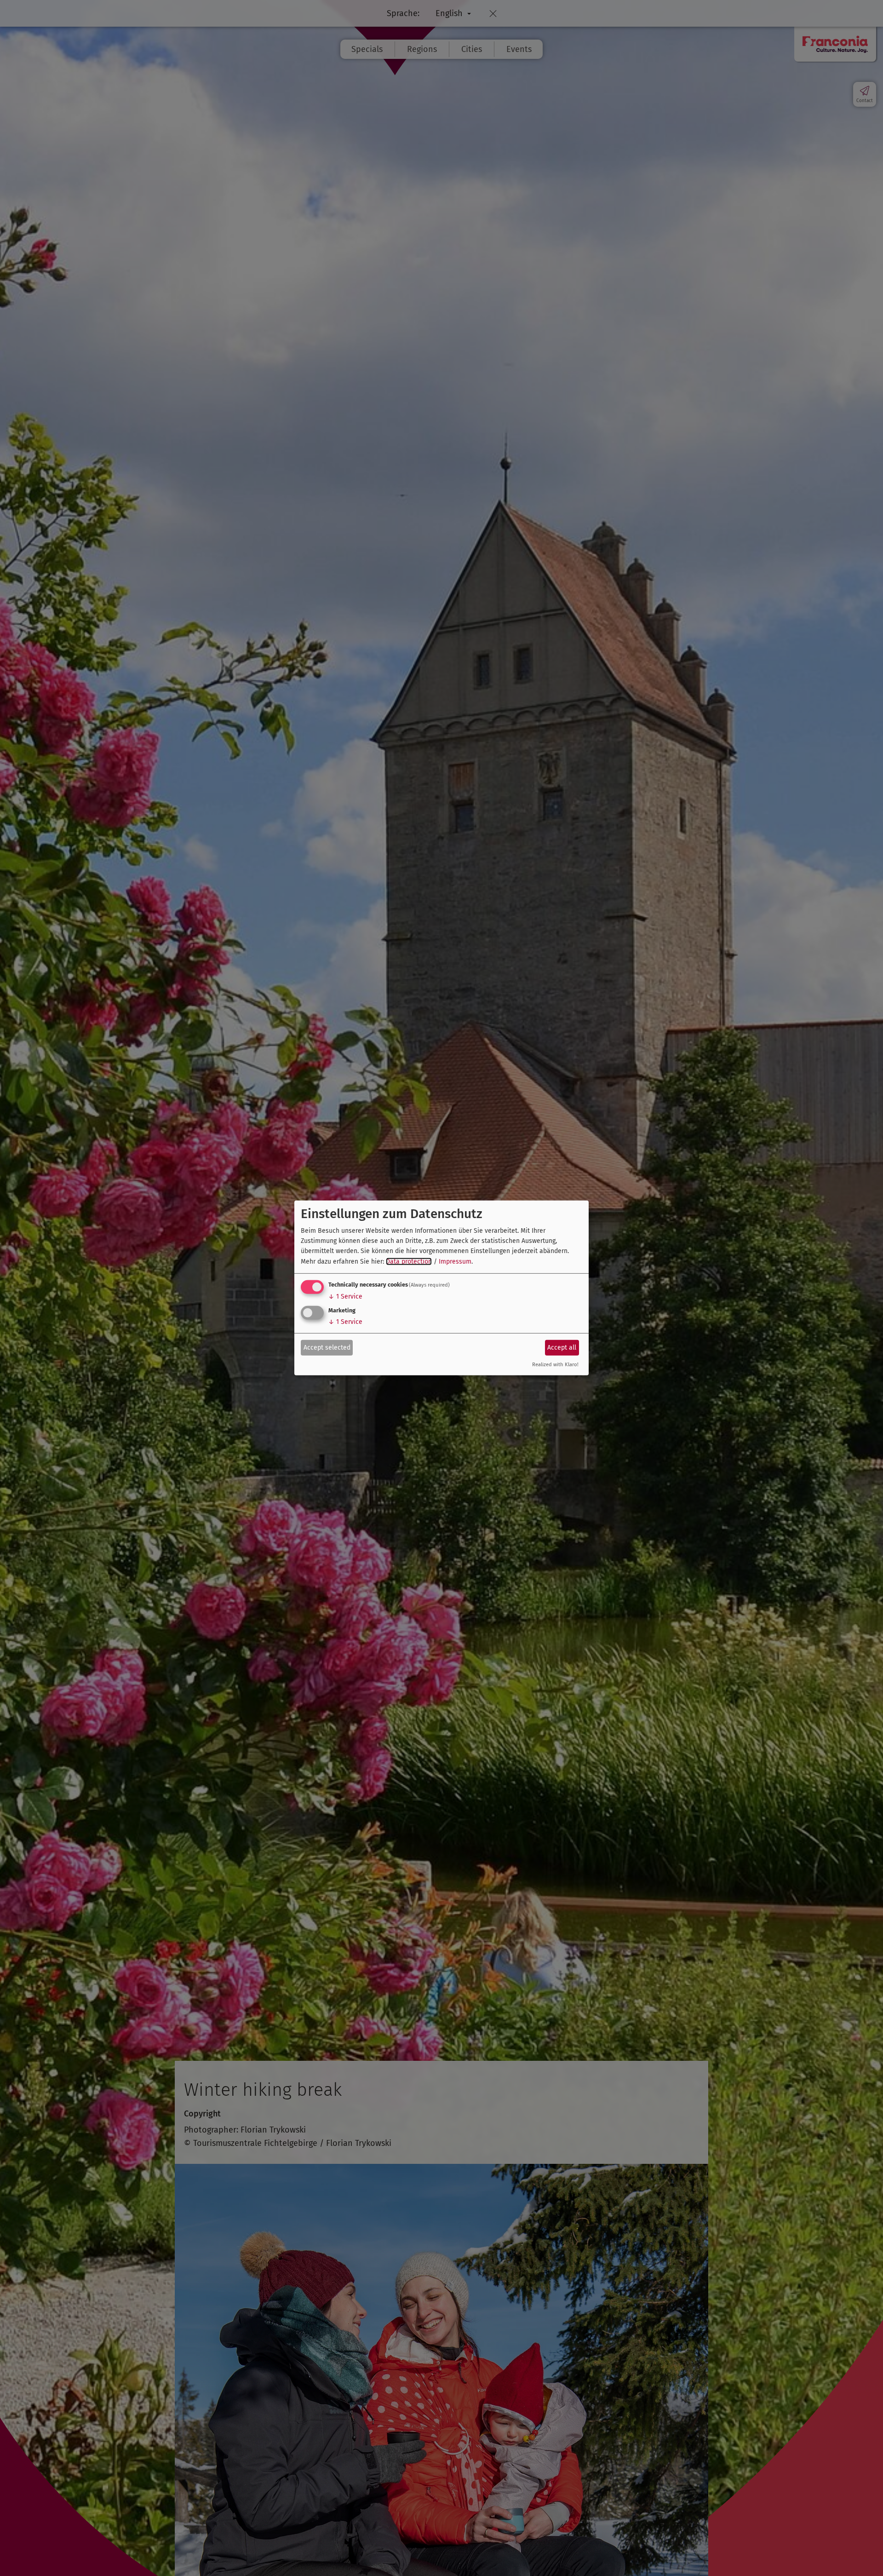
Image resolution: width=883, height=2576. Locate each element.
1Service (345, 1297)
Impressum (455, 1262)
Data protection (409, 1262)
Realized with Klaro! (555, 1365)
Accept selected (327, 1347)
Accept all (562, 1347)
